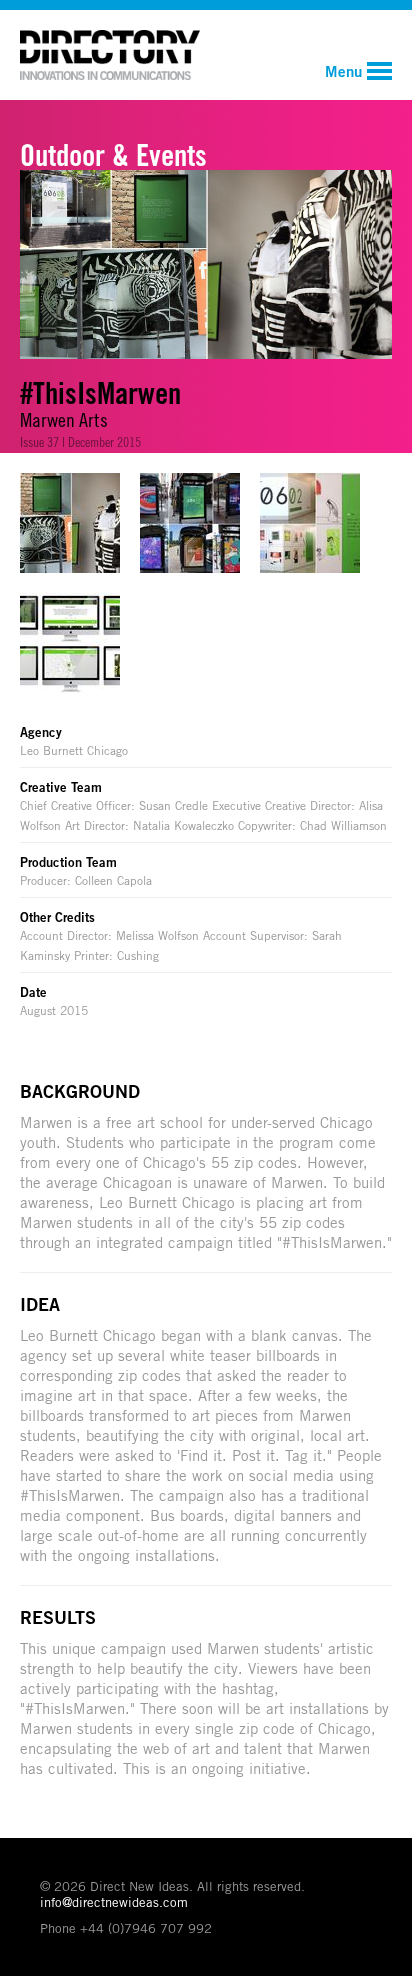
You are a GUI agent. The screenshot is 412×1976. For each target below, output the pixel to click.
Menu (343, 71)
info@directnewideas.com (114, 1902)
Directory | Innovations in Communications (110, 55)
